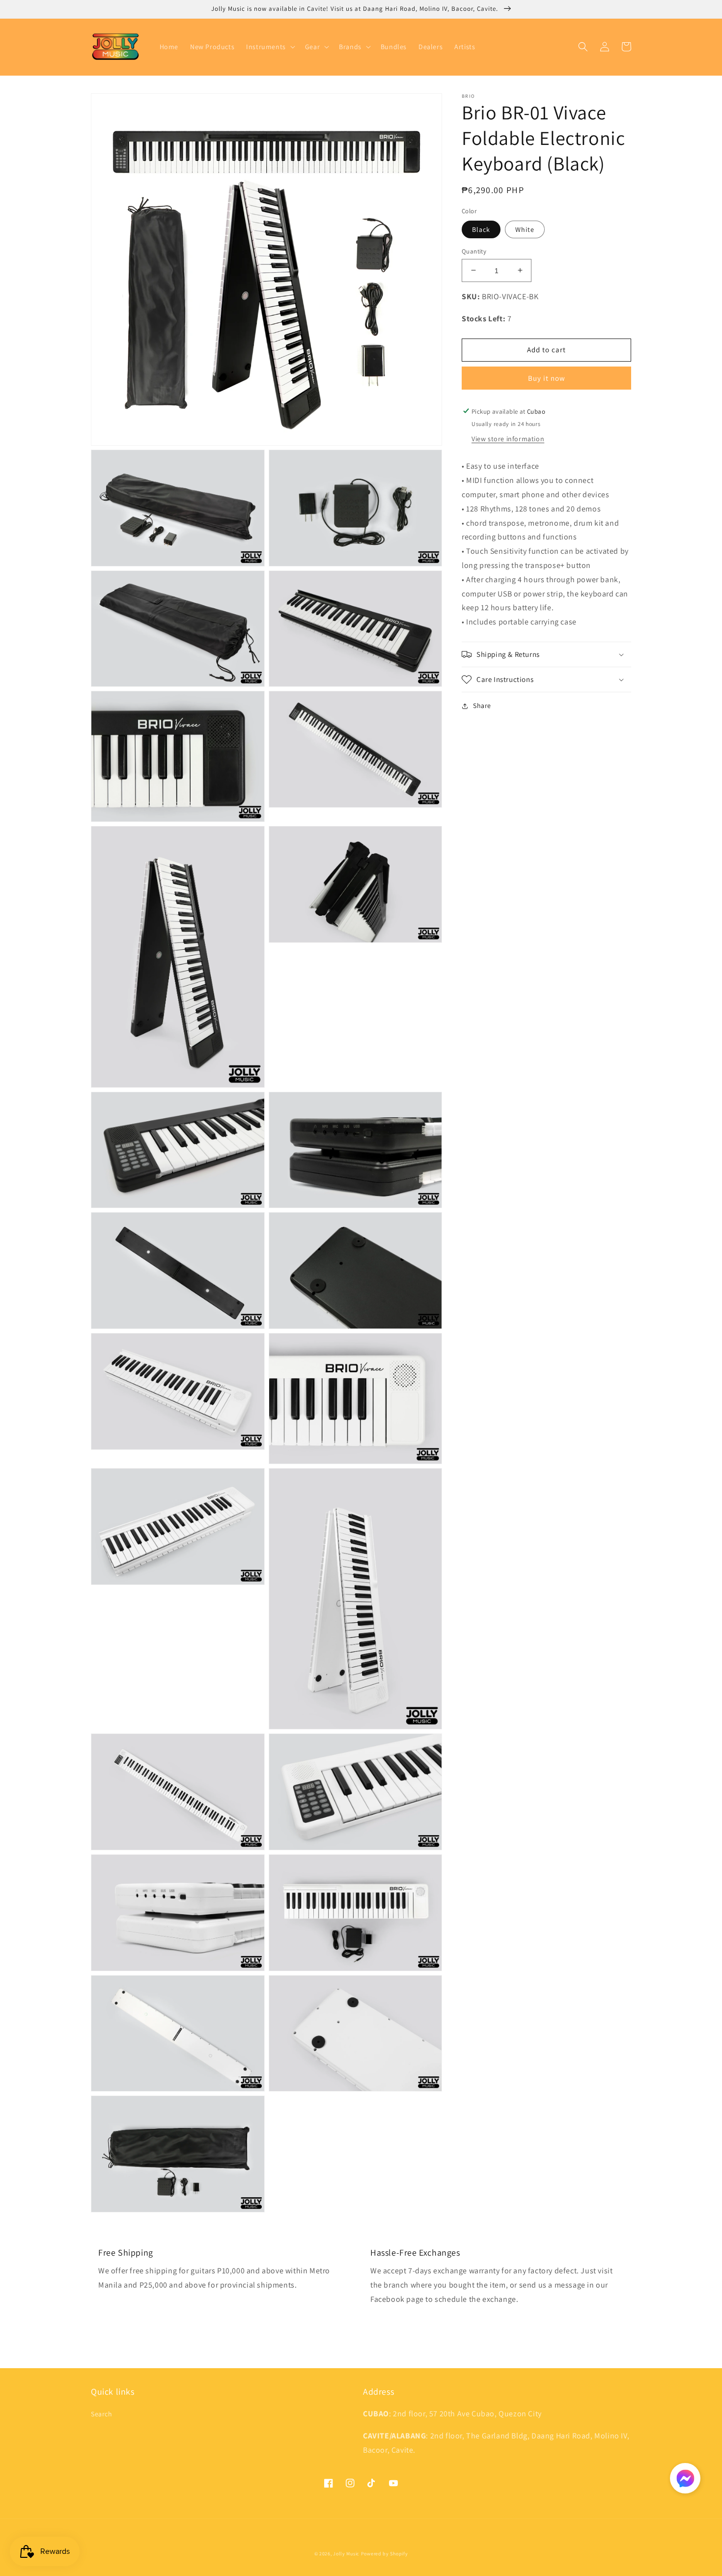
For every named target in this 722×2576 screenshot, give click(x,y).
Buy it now (547, 378)
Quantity (474, 251)
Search (102, 2414)
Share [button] (482, 706)
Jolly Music (346, 2554)
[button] (270, 47)
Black (481, 229)
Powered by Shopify (385, 2554)
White (525, 229)
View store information (508, 439)
